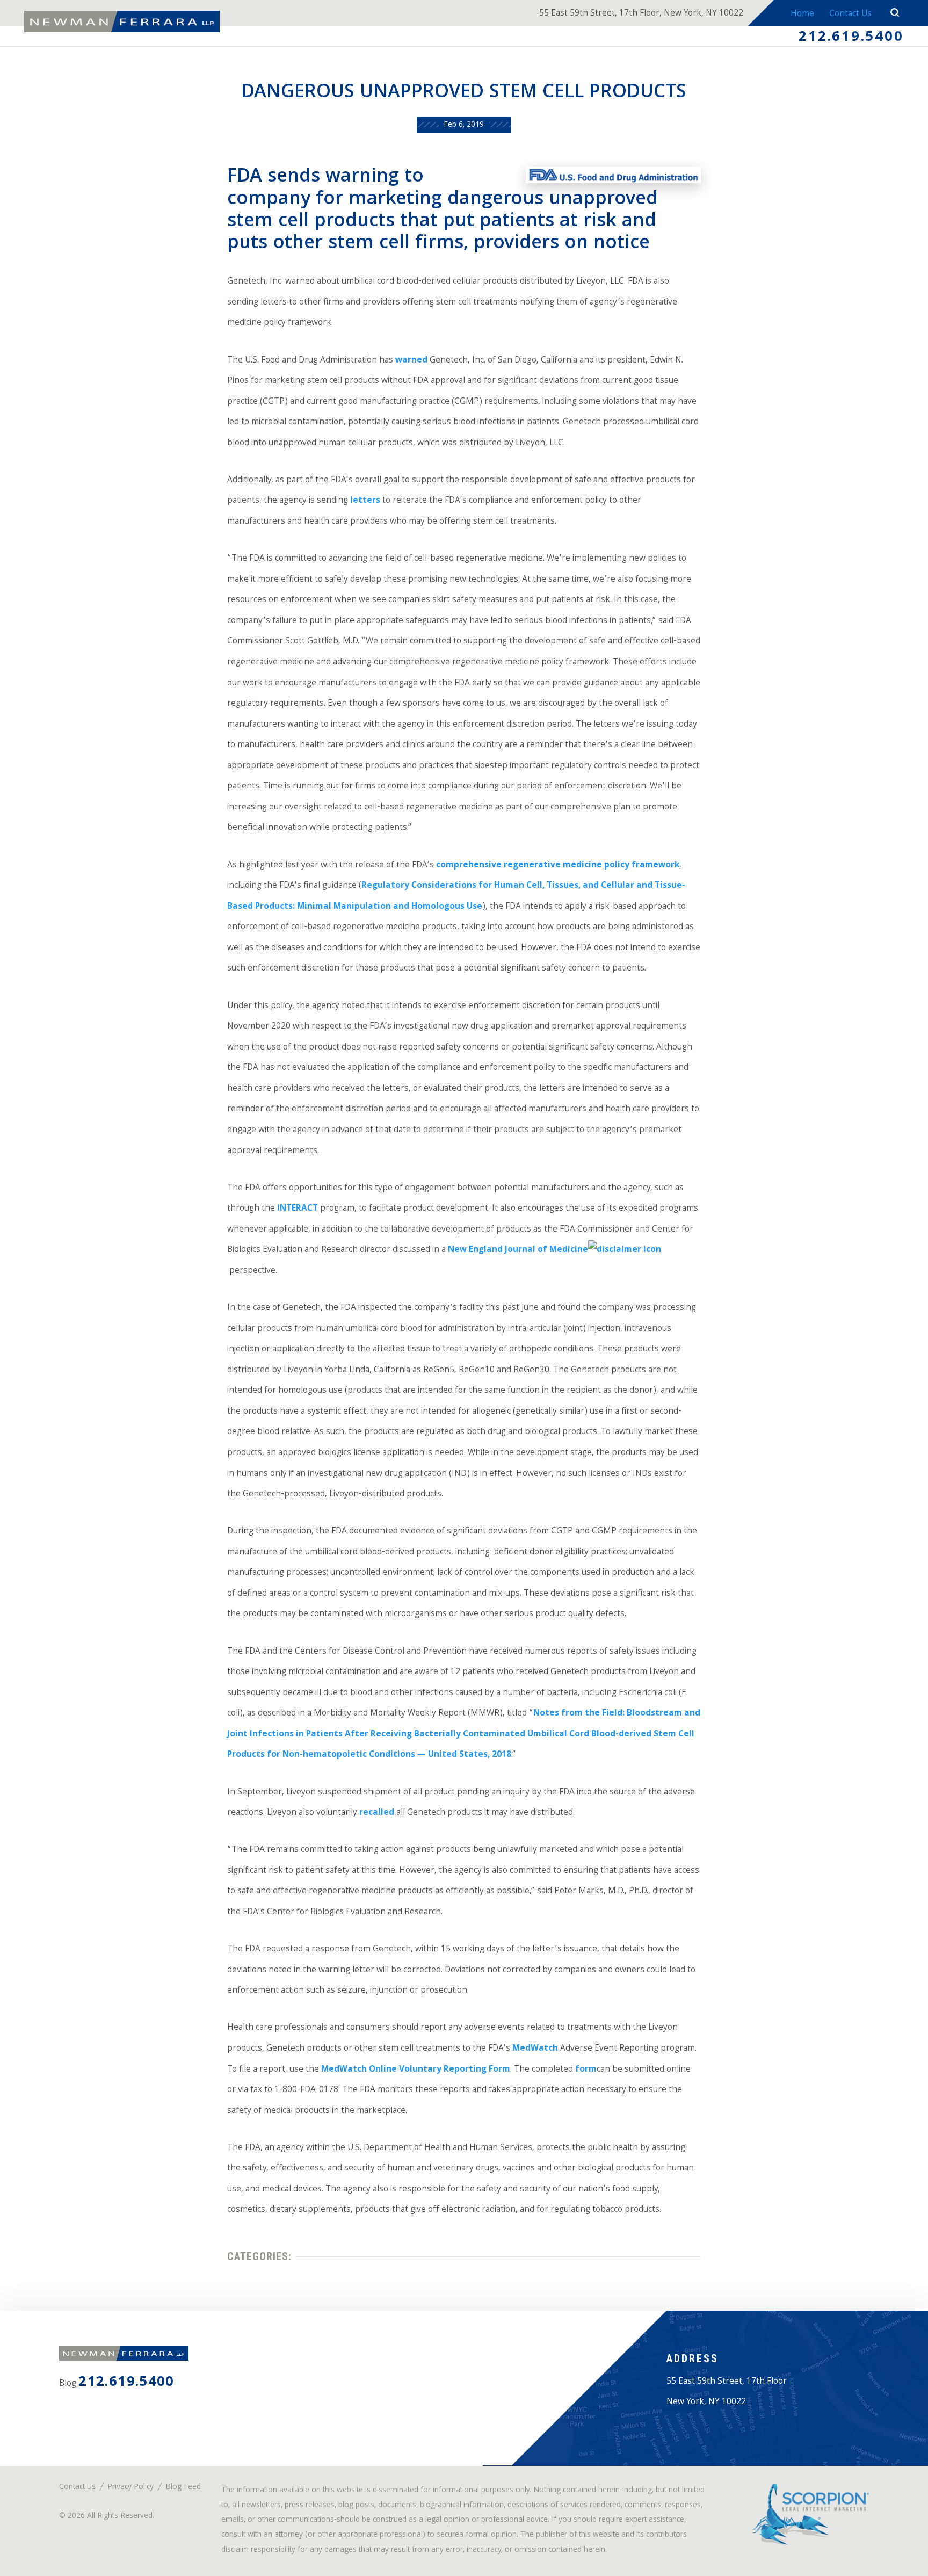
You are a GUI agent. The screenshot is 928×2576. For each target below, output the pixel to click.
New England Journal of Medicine (518, 1250)
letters (365, 501)
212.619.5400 (851, 38)
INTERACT (298, 1209)
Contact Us (850, 14)
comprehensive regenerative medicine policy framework (558, 866)
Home (802, 14)
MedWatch (535, 2049)
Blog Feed (183, 2488)
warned (411, 361)
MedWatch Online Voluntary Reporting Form (416, 2070)
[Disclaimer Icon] (625, 1250)
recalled (377, 1813)
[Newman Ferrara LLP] (122, 21)
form (586, 2070)
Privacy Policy (130, 2488)
